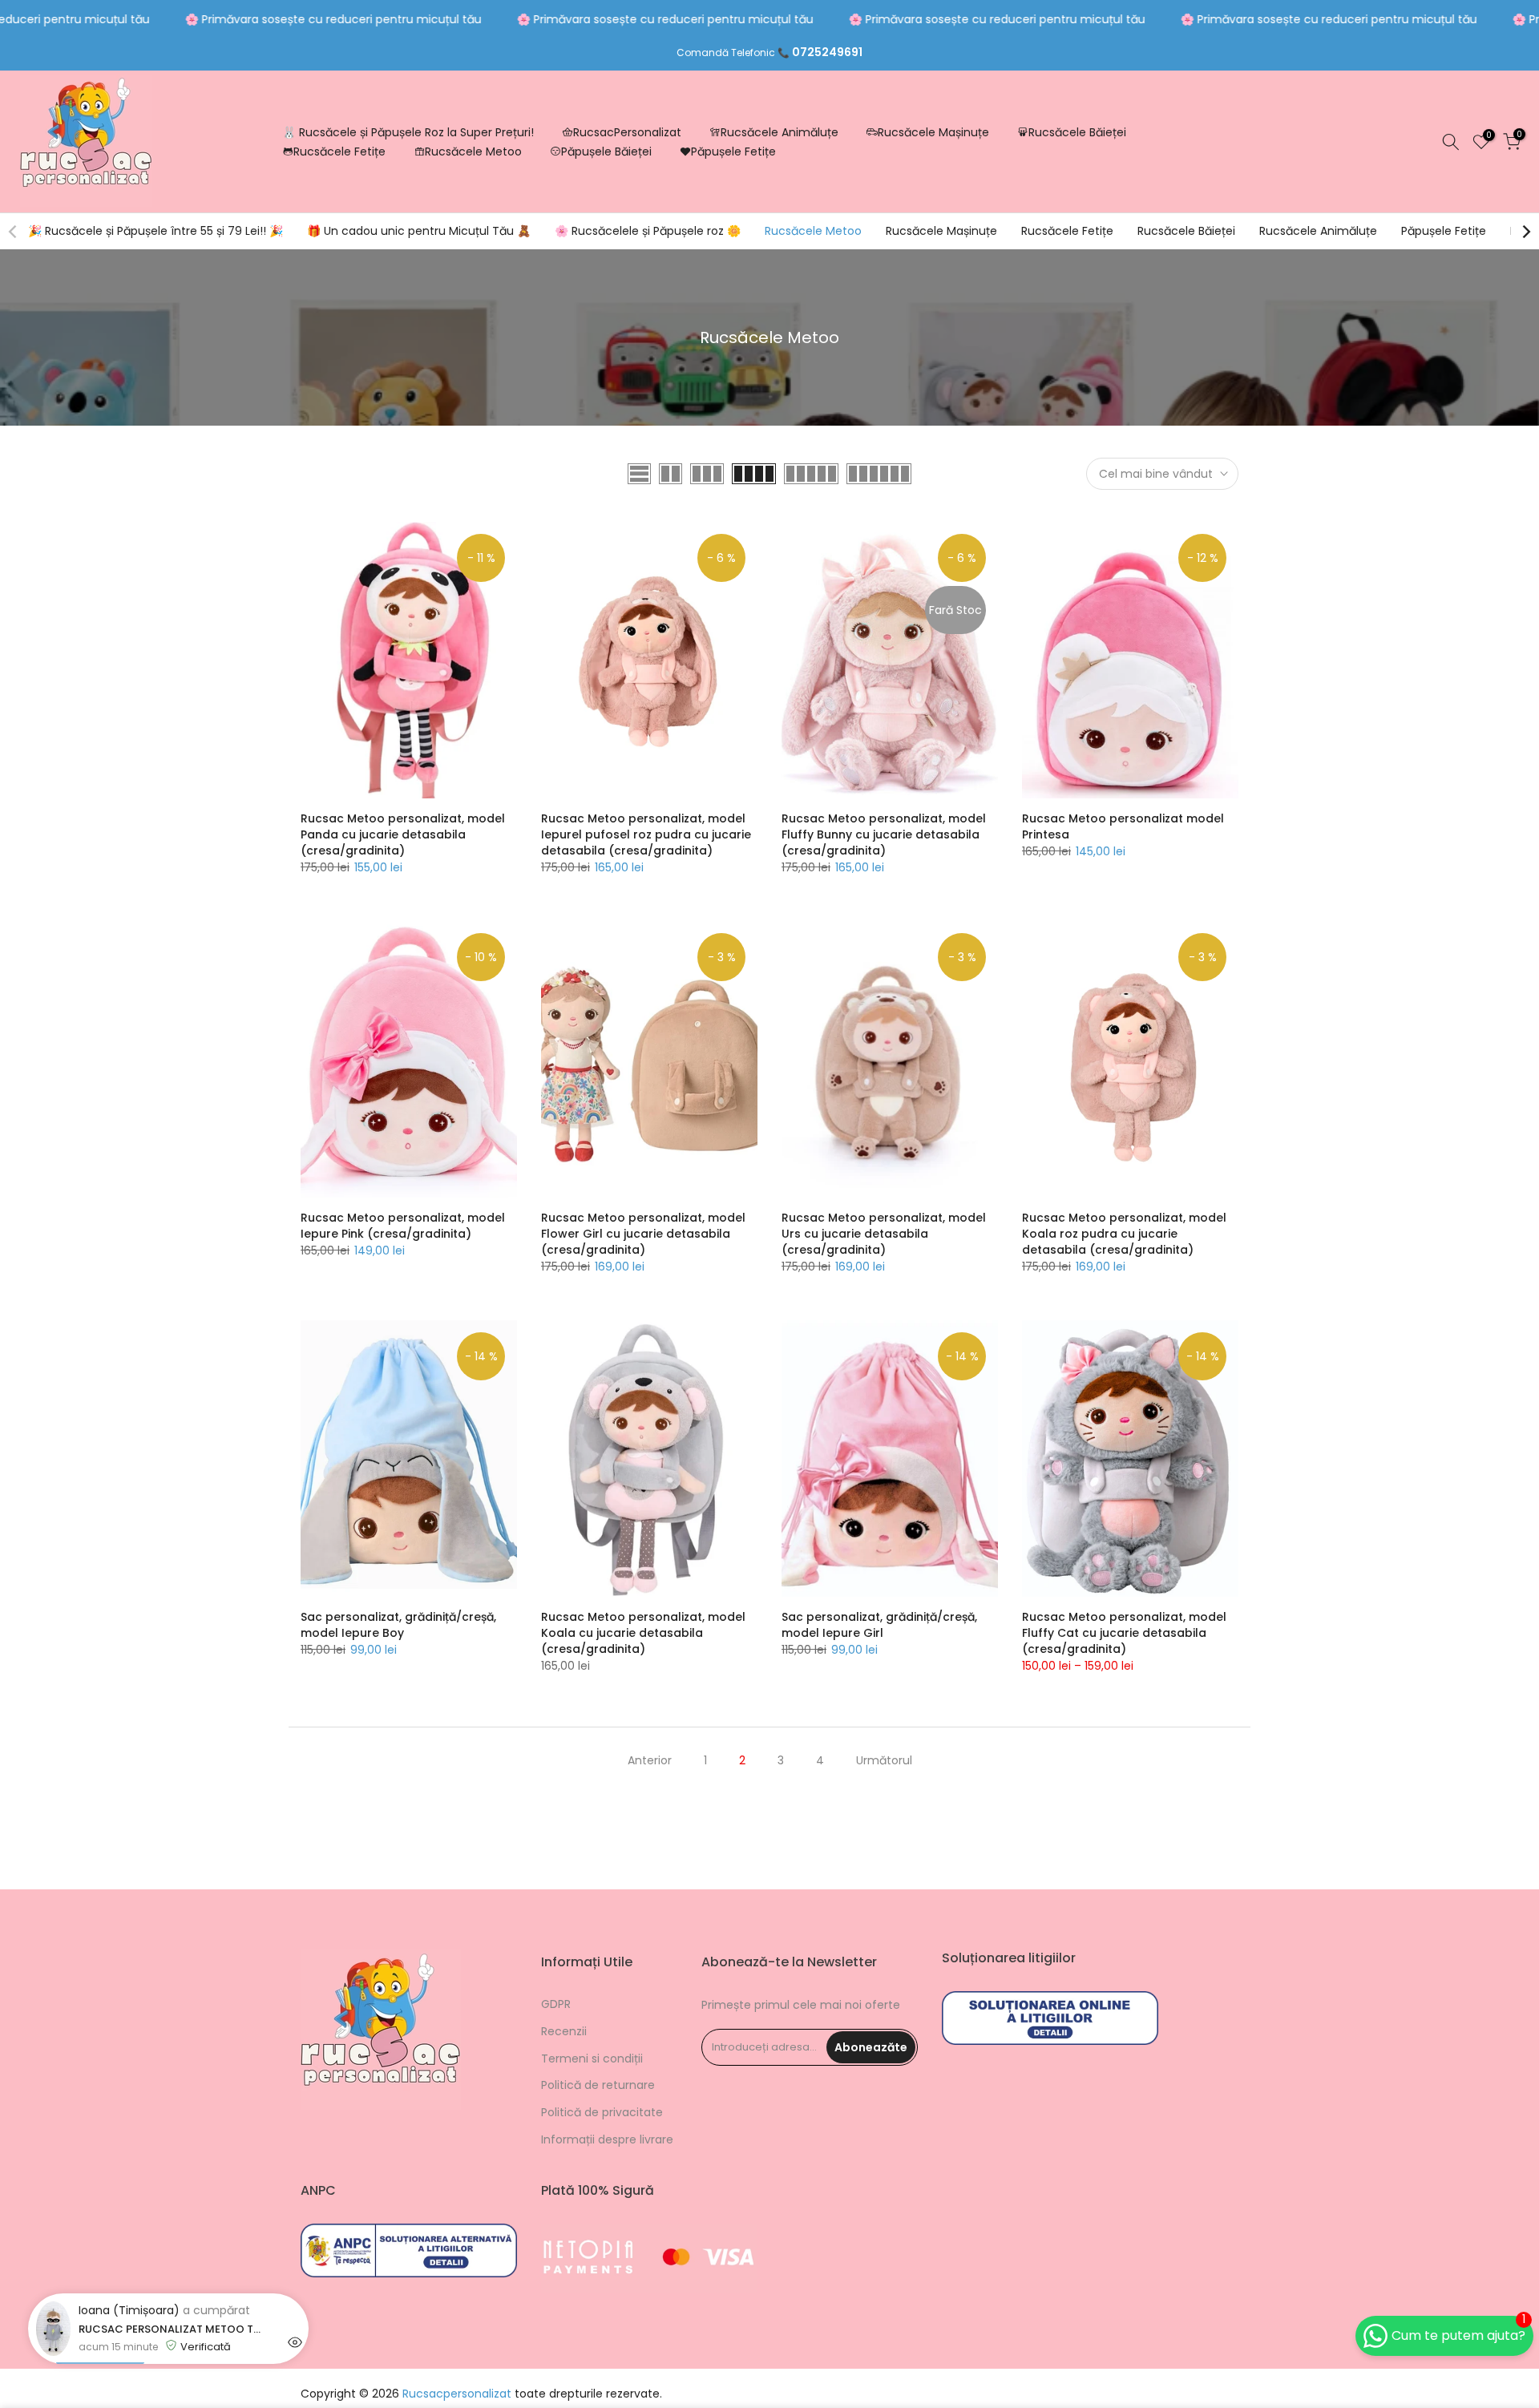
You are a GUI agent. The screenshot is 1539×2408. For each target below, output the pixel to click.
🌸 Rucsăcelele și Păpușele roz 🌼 (648, 231)
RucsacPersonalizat (627, 132)
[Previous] (14, 232)
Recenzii (564, 2031)
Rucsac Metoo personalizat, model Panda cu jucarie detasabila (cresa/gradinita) (403, 834)
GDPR (556, 2004)
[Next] (1525, 232)
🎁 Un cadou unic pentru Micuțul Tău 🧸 (419, 231)
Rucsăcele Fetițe (339, 152)
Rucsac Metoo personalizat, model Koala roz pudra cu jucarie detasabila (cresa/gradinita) (1124, 1234)
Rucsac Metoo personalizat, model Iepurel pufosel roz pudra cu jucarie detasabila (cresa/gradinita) (646, 834)
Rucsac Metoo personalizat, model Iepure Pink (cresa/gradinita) (403, 1226)
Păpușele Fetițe (733, 152)
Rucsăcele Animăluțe (780, 132)
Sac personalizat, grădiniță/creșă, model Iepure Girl (879, 1625)
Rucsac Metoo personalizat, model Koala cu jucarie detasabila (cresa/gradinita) (643, 1633)
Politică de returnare (598, 2085)
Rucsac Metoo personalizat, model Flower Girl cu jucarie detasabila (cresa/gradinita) (643, 1234)
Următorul (884, 1760)
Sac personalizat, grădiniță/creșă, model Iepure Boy (398, 1625)
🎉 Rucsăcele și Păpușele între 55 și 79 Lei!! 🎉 (156, 231)
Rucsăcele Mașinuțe (933, 132)
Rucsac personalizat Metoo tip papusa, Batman (171, 2329)
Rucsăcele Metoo (473, 152)
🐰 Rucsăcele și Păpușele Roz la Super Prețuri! (408, 132)
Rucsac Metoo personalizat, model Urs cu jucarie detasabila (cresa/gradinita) (884, 1234)
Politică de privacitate (602, 2112)
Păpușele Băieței (606, 152)
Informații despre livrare (607, 2139)
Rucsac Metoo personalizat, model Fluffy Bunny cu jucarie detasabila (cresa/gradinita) (884, 834)
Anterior (650, 1760)
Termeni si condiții (592, 2059)
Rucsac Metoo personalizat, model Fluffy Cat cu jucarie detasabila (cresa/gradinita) (1124, 1633)
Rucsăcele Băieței (1077, 132)
